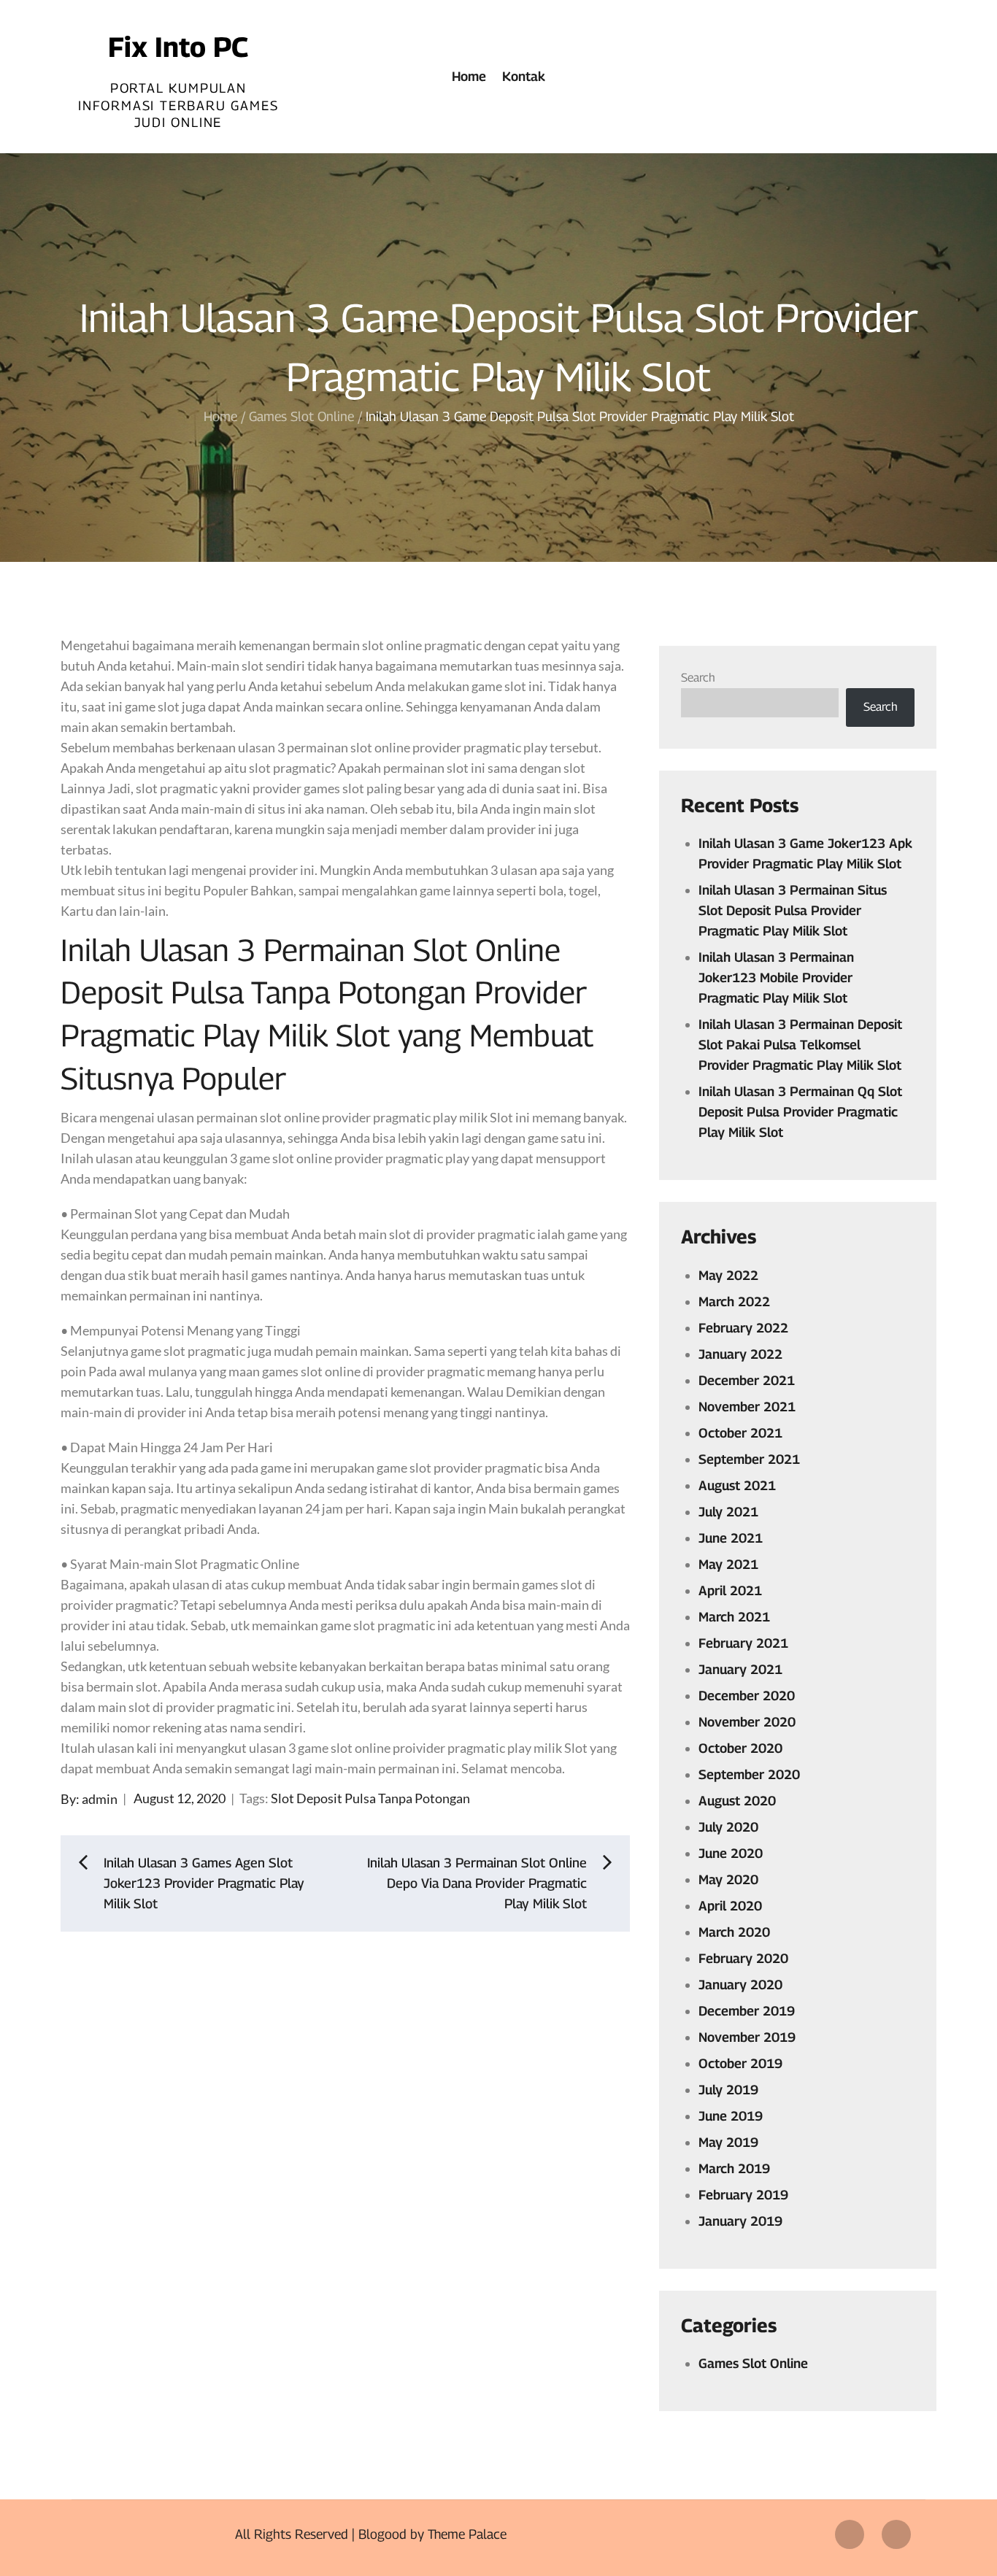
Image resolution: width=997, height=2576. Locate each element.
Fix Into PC (178, 47)
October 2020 (740, 1748)
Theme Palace (467, 2534)
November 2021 (747, 1407)
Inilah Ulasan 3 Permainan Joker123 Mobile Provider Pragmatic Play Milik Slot (776, 977)
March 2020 (734, 1932)
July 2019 (728, 2090)
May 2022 (728, 1275)
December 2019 (747, 2011)
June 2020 (731, 1853)
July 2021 (728, 1512)
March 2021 (734, 1617)
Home (469, 76)
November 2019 (747, 2037)
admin (100, 1798)
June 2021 (731, 1538)
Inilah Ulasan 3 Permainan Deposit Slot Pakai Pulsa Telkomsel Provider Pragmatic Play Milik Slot (800, 1045)
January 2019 (740, 2221)
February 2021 (743, 1643)
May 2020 (728, 1879)
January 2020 (740, 1985)
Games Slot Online (753, 2363)
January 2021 (740, 1669)
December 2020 (747, 1696)
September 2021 (749, 1459)
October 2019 (740, 2063)
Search (698, 678)
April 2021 (730, 1590)
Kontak (524, 76)
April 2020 (730, 1906)
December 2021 (747, 1380)
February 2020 (743, 1958)
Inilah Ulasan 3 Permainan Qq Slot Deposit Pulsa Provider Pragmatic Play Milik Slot (800, 1112)
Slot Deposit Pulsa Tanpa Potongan (370, 1798)
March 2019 (734, 2168)
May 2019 (728, 2142)
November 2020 (747, 1722)
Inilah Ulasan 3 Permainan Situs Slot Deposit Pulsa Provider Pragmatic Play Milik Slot (793, 910)
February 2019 (743, 2195)
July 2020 (728, 1827)
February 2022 (743, 1328)
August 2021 (737, 1485)
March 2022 (734, 1302)
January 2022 (740, 1354)
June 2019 (731, 2116)
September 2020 (749, 1774)
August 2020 (737, 1801)
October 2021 (740, 1433)
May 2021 (728, 1564)
